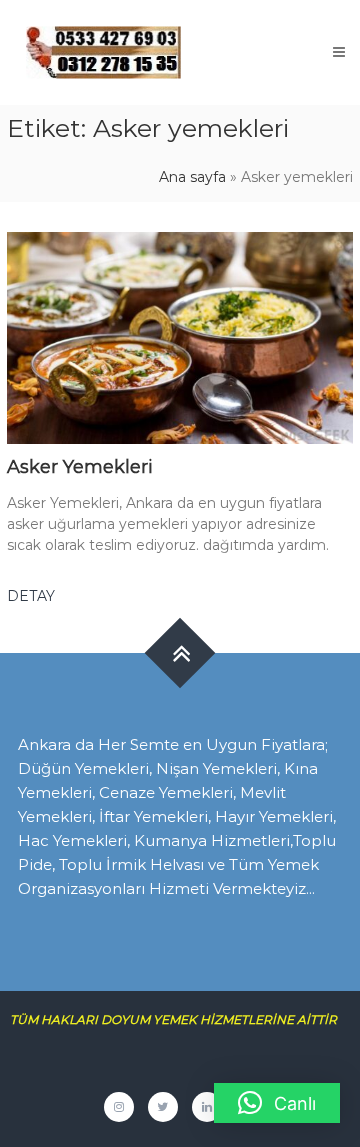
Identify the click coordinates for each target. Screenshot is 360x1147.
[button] (277, 1103)
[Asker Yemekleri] (180, 337)
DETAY (31, 596)
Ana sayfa (192, 177)
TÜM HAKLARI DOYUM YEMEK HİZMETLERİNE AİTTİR (181, 1019)
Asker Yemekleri (80, 467)
